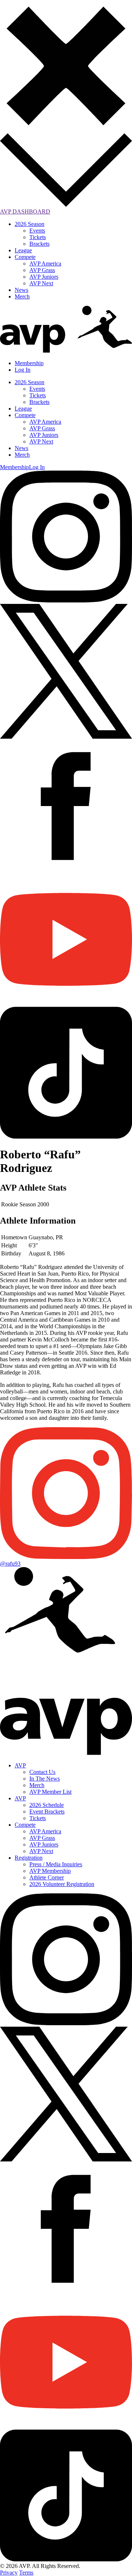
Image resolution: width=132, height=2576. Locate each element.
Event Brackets (47, 1812)
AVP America (45, 263)
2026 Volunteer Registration (62, 1884)
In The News (45, 1779)
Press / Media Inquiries (56, 1864)
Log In (23, 370)
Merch (22, 296)
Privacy (9, 2573)
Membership (29, 363)
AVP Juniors (44, 277)
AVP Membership (50, 1871)
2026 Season (30, 224)
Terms (26, 2573)
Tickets (38, 237)
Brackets (39, 244)
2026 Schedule (47, 1805)
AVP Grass (42, 270)
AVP (20, 1765)
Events (37, 231)
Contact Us (42, 1772)
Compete (25, 257)
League (23, 250)
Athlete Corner (47, 1877)
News (21, 290)
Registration (29, 1858)
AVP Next (41, 283)
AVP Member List (50, 1792)
